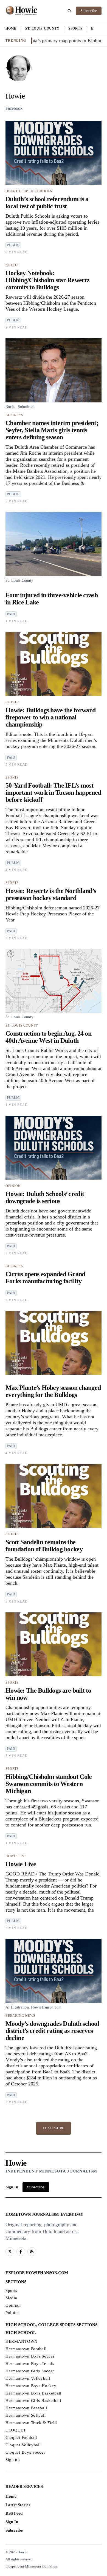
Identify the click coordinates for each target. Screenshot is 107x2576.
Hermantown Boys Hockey (31, 2386)
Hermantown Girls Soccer (30, 2371)
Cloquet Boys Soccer (25, 2452)
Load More (54, 2128)
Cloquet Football (21, 2437)
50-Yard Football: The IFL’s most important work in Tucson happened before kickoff (53, 793)
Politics (12, 2313)
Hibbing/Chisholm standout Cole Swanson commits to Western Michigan (49, 1784)
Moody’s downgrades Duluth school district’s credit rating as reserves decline (52, 2031)
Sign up (13, 2460)
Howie (16, 2163)
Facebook (14, 108)
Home (11, 28)
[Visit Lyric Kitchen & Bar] (22, 11)
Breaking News (20, 2016)
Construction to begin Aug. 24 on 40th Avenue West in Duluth (48, 1037)
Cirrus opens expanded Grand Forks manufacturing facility (45, 1278)
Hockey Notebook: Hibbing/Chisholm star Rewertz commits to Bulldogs (47, 280)
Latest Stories (18, 2505)
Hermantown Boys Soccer (30, 2356)
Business (14, 415)
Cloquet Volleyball (23, 2445)
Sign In (12, 2187)
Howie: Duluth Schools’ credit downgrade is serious (45, 1197)
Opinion (13, 1186)
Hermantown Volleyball (28, 2378)
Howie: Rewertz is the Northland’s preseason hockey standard (51, 894)
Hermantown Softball (26, 2415)
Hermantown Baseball (26, 2408)
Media (11, 2298)
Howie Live (16, 1856)
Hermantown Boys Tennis (30, 2364)
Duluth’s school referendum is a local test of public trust (47, 203)
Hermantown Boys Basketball (33, 2393)
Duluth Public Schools (29, 191)
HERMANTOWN (22, 2341)
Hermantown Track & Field (31, 2423)
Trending (16, 41)
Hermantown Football (26, 2349)
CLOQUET (16, 2430)
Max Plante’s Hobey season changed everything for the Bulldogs (53, 1391)
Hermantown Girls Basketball (33, 2401)
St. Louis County (42, 28)
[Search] (69, 11)
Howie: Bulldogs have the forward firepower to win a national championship (50, 717)
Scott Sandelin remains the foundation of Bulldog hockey (44, 1546)
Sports (75, 28)
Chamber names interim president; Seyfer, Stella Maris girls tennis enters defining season (52, 430)
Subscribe (89, 11)
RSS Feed (14, 2513)
